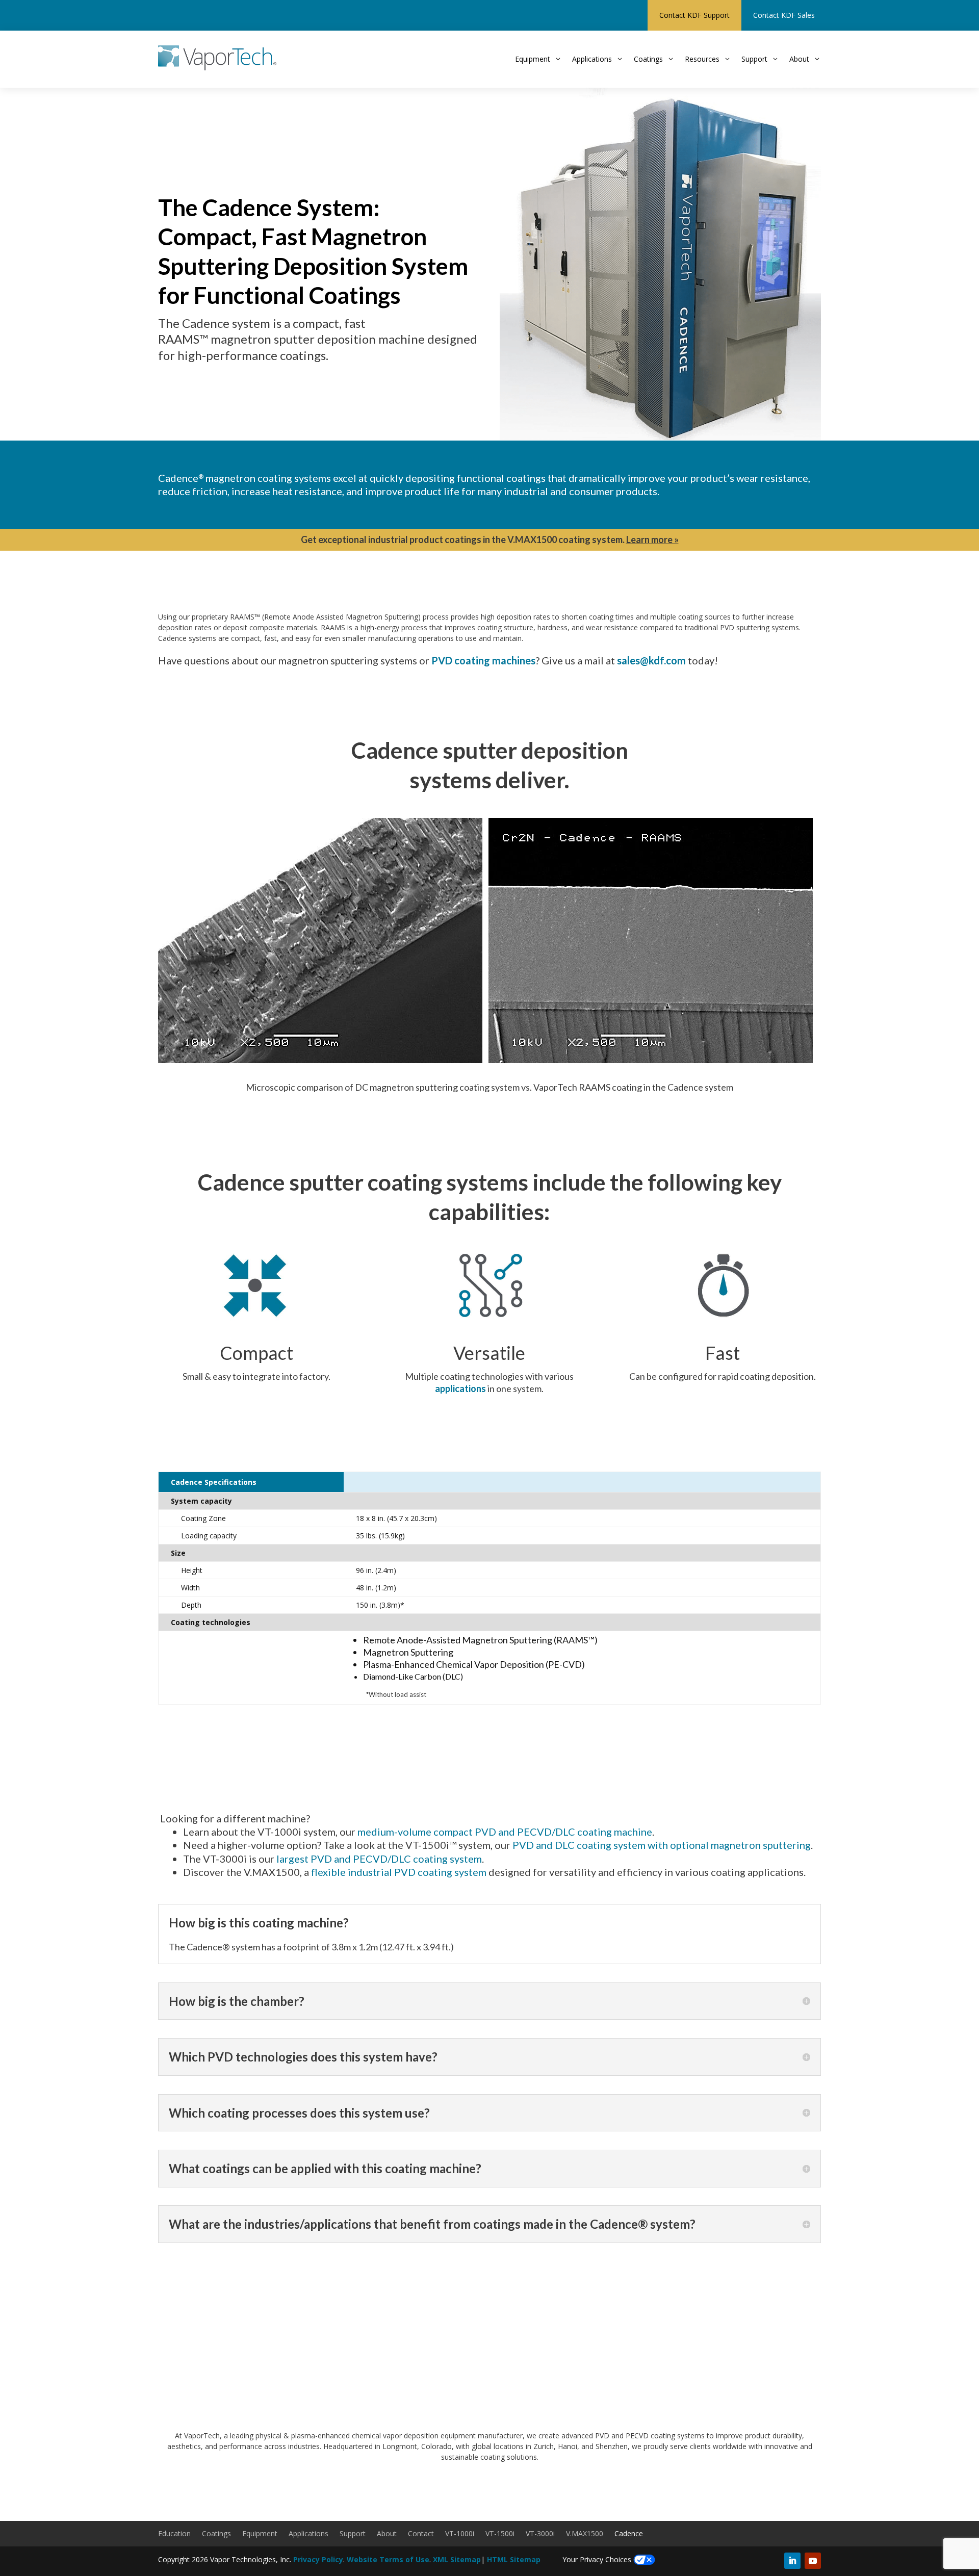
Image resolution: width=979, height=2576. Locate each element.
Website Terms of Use (388, 2559)
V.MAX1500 (585, 2534)
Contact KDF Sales (784, 15)
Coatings (216, 2534)
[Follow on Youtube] (813, 2561)
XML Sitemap (457, 2559)
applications (460, 1388)
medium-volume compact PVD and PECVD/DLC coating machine (505, 1832)
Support (353, 2534)
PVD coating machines (483, 660)
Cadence (629, 2534)
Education (174, 2534)
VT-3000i (540, 2534)
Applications (308, 2534)
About (387, 2534)
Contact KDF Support (694, 15)
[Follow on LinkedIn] (792, 2561)
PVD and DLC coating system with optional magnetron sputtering (662, 1845)
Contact (421, 2534)
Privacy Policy (318, 2559)
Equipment (260, 2534)
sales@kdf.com (651, 660)
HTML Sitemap (514, 2559)
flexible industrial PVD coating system (399, 1872)
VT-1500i (500, 2534)
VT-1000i (460, 2534)
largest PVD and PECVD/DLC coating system (379, 1859)
